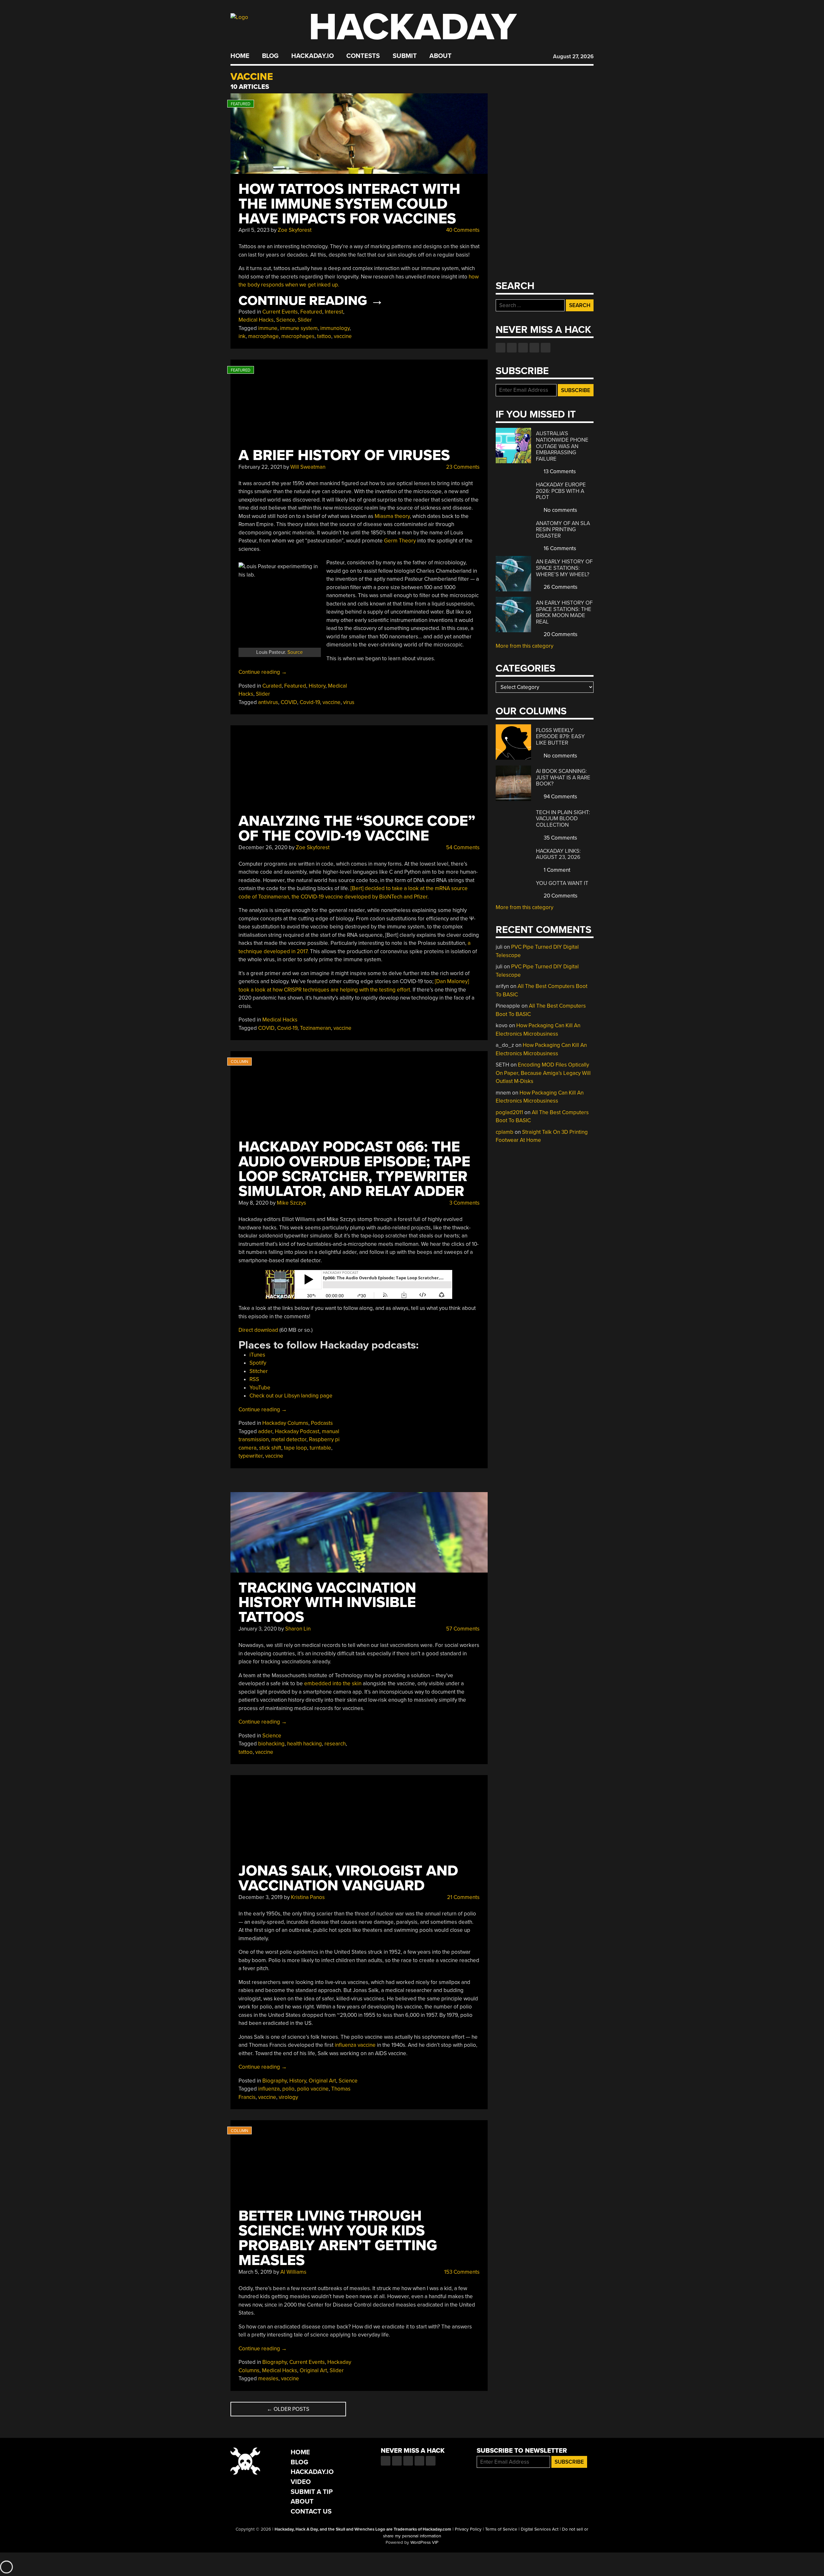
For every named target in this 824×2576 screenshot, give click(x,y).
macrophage (263, 336)
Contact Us (311, 2511)
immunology (335, 328)
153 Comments (461, 2272)
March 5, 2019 (255, 2272)
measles (268, 2379)
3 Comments (464, 1203)
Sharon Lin (298, 1629)
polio (288, 2089)
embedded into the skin (333, 1683)
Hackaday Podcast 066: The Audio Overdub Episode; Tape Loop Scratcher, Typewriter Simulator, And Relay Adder (354, 1169)
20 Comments (560, 634)
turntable (320, 1448)
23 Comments (462, 467)
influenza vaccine (355, 2045)
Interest (334, 312)
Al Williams (293, 2272)
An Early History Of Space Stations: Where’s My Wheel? (564, 568)
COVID (289, 702)
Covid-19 (310, 702)
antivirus (268, 702)
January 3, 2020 (258, 1629)
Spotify (258, 1363)
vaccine (343, 336)
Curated (272, 686)
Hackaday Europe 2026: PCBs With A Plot (561, 491)
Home (240, 56)
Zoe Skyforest (295, 230)
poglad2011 (509, 1112)
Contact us (546, 348)
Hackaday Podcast (297, 1431)
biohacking (271, 1744)
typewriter (251, 1456)
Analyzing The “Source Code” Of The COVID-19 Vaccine (357, 828)
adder (265, 1431)
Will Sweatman (308, 467)
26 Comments (560, 587)
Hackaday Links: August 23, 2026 (558, 854)
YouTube (260, 1388)
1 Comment (556, 870)
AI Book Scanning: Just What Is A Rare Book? (563, 777)
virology (288, 2097)
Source (295, 652)
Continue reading (311, 301)
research (335, 1744)
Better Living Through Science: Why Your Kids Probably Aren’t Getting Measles (338, 2238)
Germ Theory (400, 541)
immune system (299, 328)
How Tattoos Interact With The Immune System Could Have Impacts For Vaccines (349, 204)
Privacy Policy (468, 2529)
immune (268, 328)
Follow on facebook (501, 348)
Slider (305, 320)
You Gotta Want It (562, 883)
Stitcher (259, 1371)
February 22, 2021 (260, 467)
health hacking (304, 1744)
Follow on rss (534, 348)
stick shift (270, 1448)
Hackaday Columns (285, 1423)
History (317, 686)
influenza (269, 2089)
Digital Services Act (540, 2529)
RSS (254, 1379)
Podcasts (322, 1423)
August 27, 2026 (573, 56)
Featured (311, 312)
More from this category (524, 646)
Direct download (258, 1330)
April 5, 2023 (254, 230)
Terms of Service (501, 2529)
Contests (363, 56)
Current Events (280, 312)
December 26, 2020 (263, 847)
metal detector (289, 1439)
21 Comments (463, 1897)
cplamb (505, 1132)
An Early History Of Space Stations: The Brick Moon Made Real (564, 612)
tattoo (324, 336)
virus (349, 702)
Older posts (288, 2409)
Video (301, 2482)
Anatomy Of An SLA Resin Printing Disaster (563, 530)
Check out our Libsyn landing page (291, 1396)
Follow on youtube (523, 348)
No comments (560, 510)
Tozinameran (315, 1028)
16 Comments (559, 548)
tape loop (295, 1448)
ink (242, 336)
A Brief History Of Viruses (344, 455)
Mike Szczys (291, 1203)
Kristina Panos (308, 1897)
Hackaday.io (313, 56)
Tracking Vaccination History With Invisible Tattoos (327, 1603)
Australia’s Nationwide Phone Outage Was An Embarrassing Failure (562, 446)
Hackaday (413, 27)
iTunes (257, 1355)
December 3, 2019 (261, 1897)
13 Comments (559, 471)
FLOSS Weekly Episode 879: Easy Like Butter (560, 737)
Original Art (322, 2081)
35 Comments (560, 838)
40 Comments (462, 230)
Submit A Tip (312, 2492)
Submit (405, 56)
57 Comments (462, 1629)
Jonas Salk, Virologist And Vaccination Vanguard (348, 1878)
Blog (270, 56)
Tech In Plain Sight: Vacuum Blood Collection (563, 819)
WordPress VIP (424, 2543)
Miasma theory (392, 516)
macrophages (298, 336)
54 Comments (462, 847)
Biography (275, 2081)
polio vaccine (313, 2089)
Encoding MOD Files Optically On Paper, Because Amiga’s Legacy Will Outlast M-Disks (543, 1073)
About (440, 56)
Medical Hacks (256, 320)
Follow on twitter (512, 348)
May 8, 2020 (253, 1203)
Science (286, 320)
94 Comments (560, 797)
